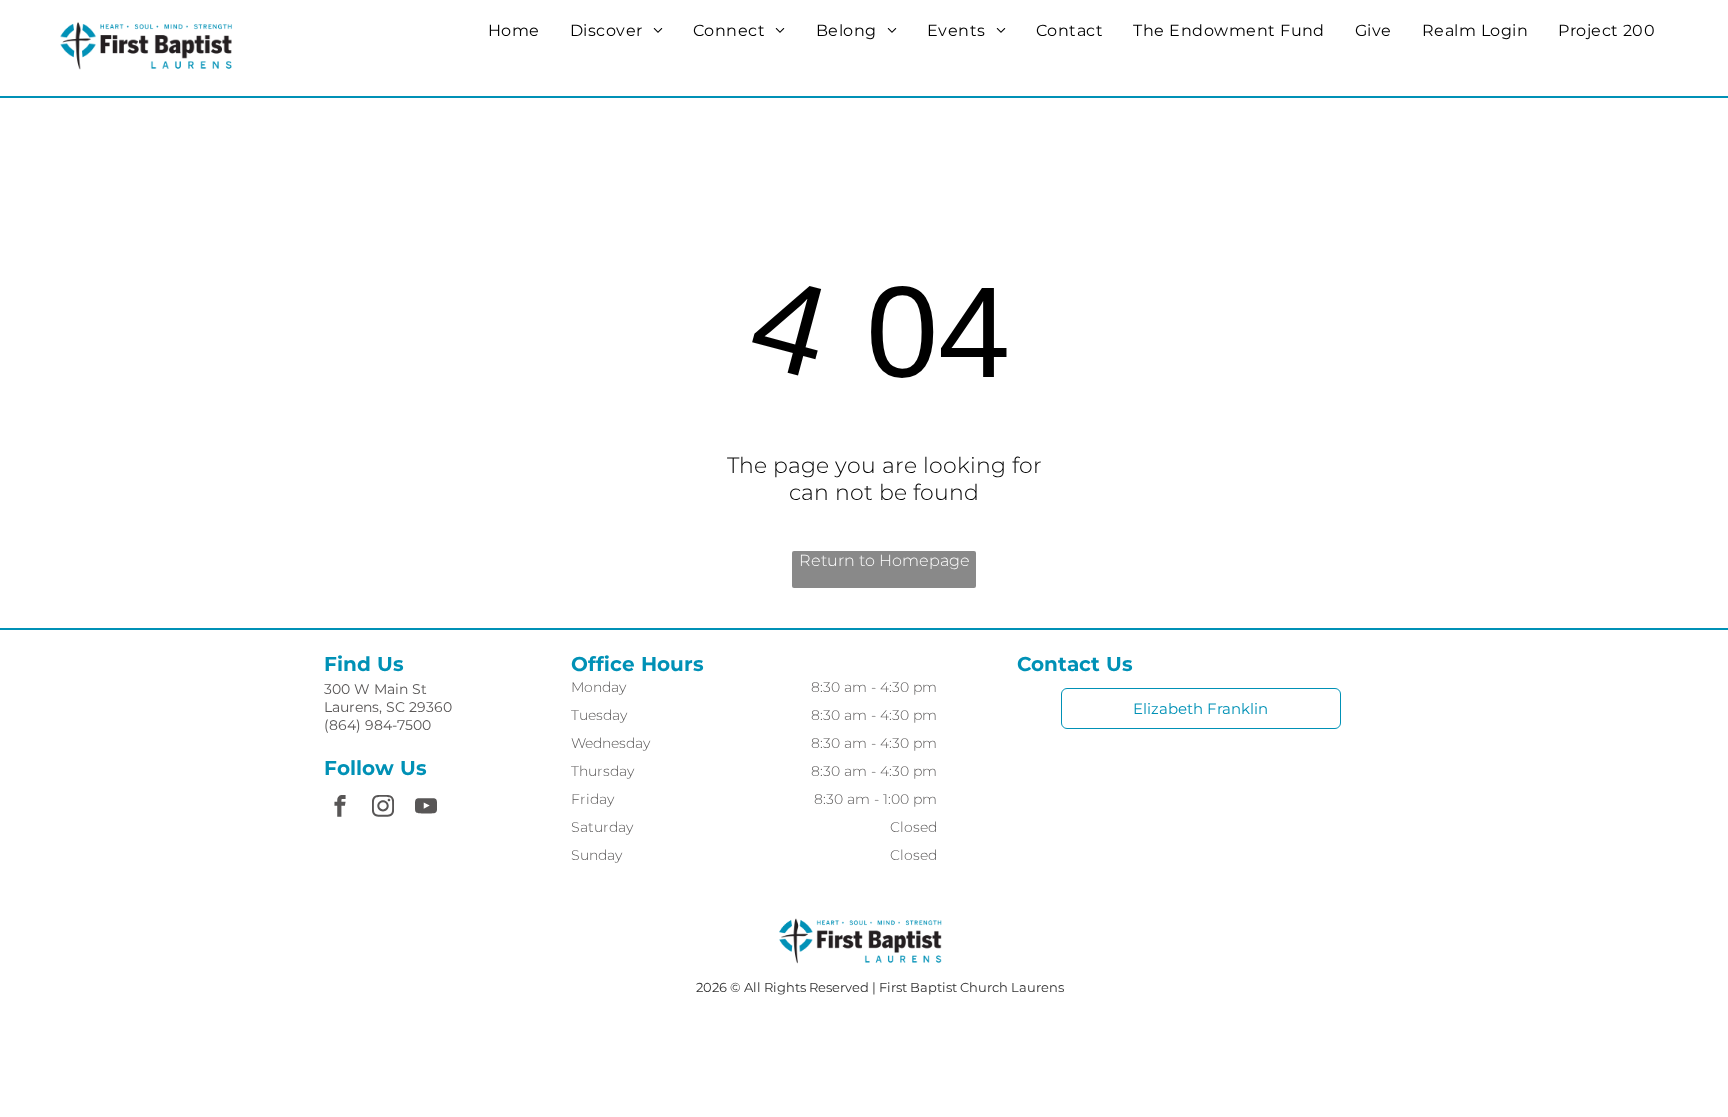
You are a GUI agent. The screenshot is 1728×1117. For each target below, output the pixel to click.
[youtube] (426, 808)
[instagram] (383, 808)
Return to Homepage (884, 560)
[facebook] (340, 808)
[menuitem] (514, 30)
